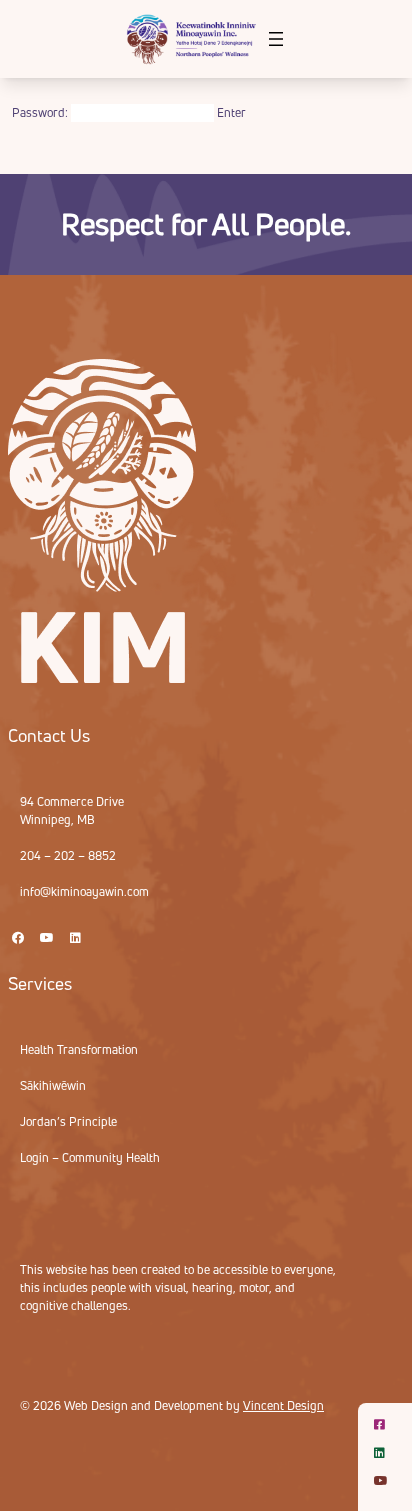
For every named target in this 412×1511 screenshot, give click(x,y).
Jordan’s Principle (68, 1121)
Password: (41, 112)
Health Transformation (79, 1049)
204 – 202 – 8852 (68, 855)
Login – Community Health (90, 1157)
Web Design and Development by (194, 1405)
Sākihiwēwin (53, 1085)
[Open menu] (276, 39)
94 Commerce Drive (72, 801)
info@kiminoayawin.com (84, 891)
